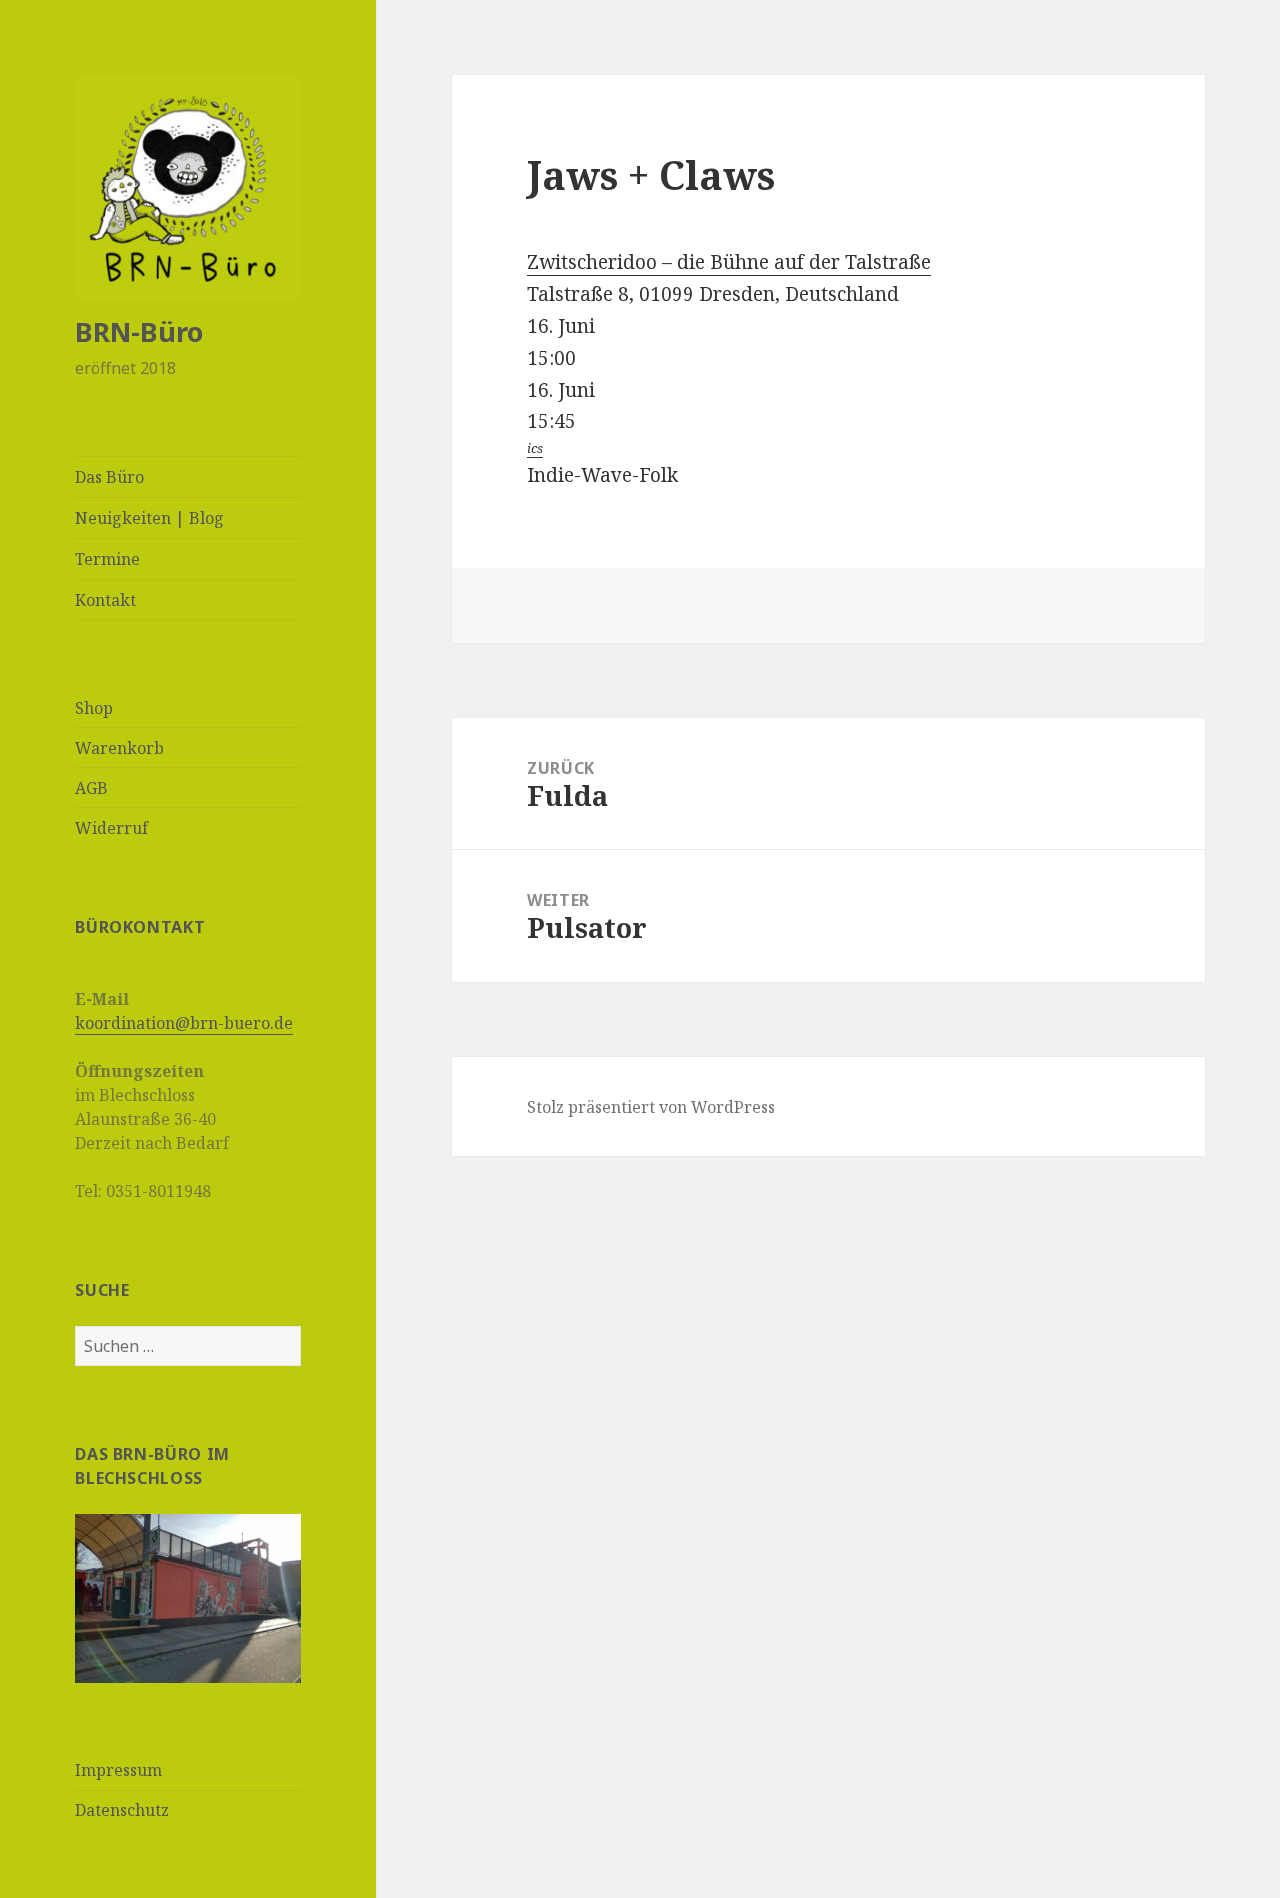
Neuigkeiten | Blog (149, 518)
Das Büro (109, 477)
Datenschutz (122, 1810)
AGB (91, 788)
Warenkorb (119, 748)
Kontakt (105, 600)
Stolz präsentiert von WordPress (651, 1107)
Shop (94, 708)
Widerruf (111, 828)
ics (535, 448)
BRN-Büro (139, 331)
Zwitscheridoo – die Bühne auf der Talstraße (729, 262)
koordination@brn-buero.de (184, 1023)
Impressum (118, 1770)
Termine (107, 559)
